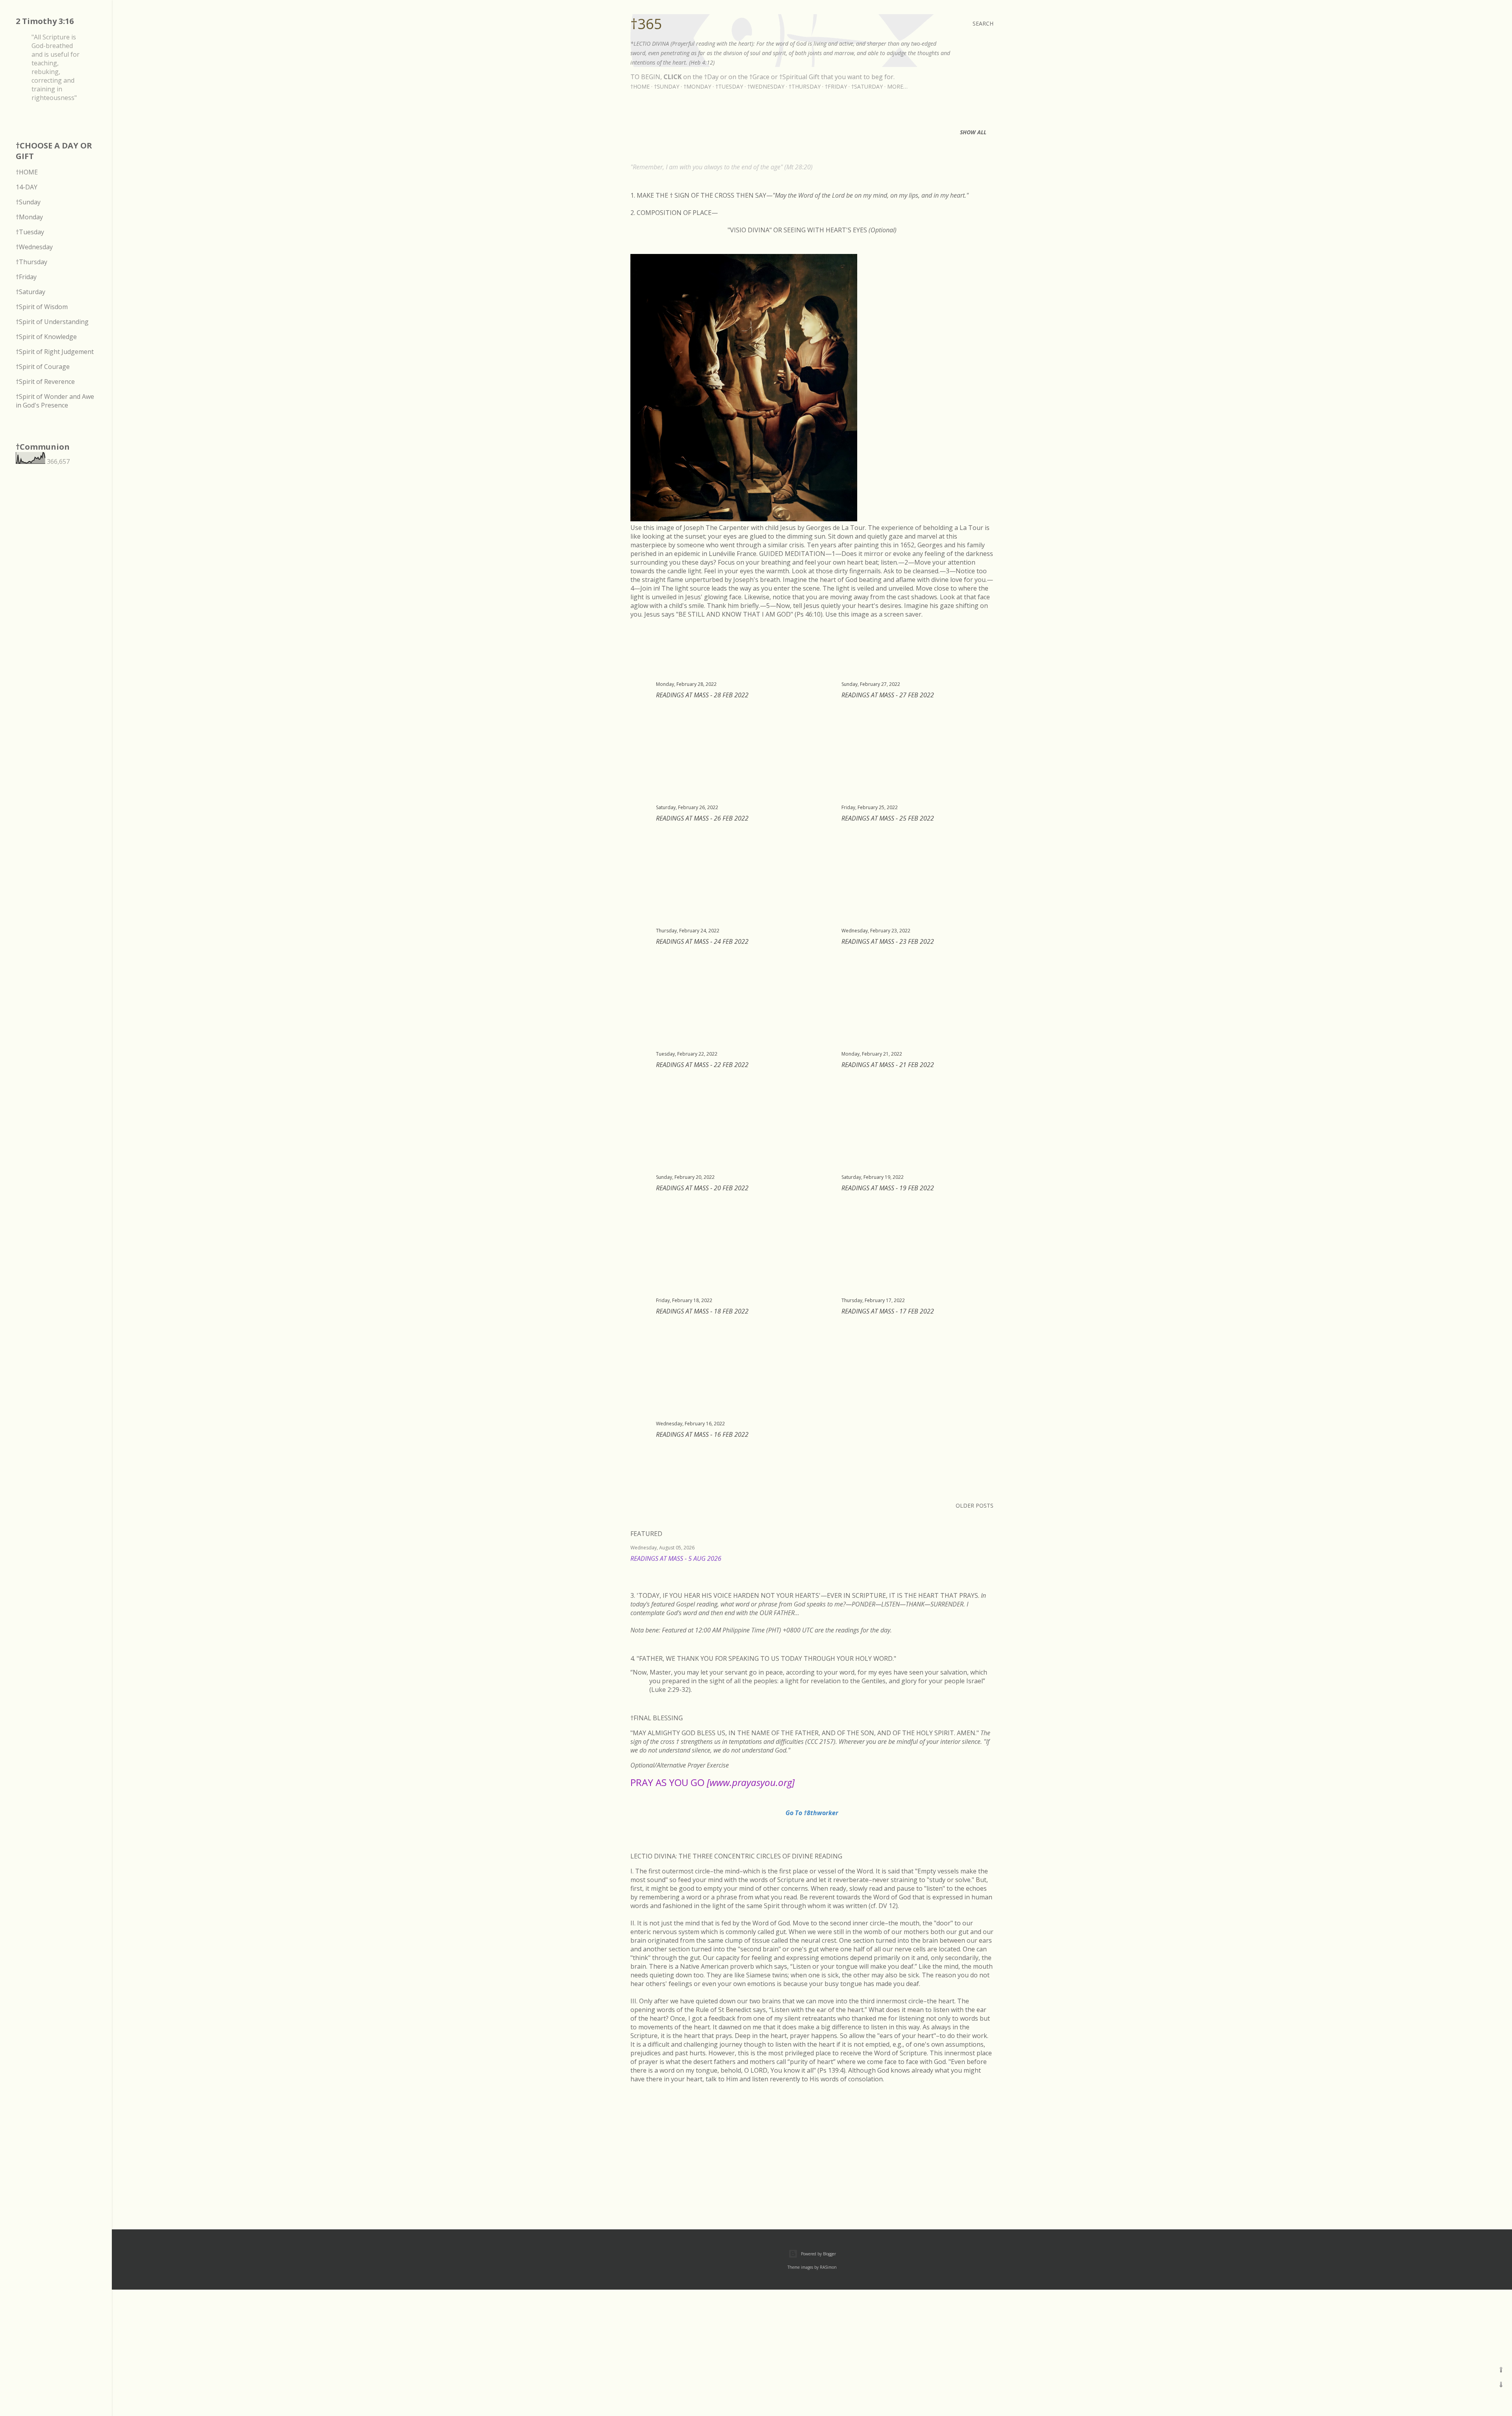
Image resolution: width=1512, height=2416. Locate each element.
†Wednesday (766, 86)
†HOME (27, 172)
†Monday (697, 86)
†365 (646, 24)
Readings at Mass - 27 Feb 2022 (888, 695)
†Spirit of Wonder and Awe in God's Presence (55, 401)
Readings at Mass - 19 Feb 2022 (888, 1188)
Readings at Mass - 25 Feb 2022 (888, 818)
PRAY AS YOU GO (712, 1782)
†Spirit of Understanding (52, 322)
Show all (973, 132)
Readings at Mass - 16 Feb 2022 (702, 1434)
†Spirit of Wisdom (42, 307)
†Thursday (805, 86)
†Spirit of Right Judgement (55, 352)
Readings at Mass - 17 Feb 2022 (888, 1311)
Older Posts (975, 1505)
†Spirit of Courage (43, 367)
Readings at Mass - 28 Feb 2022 (702, 695)
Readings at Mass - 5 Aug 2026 (676, 1558)
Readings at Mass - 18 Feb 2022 (702, 1311)
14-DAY (27, 187)
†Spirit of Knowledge (46, 337)
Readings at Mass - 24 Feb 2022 (702, 941)
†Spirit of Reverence (45, 382)
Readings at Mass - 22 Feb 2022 (702, 1065)
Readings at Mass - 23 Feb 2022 (888, 941)
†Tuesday (729, 86)
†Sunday (667, 86)
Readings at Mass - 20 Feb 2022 (702, 1188)
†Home (640, 86)
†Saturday (867, 86)
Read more (984, 1568)
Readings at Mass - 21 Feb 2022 (888, 1065)
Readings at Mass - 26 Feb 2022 (702, 818)
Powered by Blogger (818, 2254)
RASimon (828, 2267)
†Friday (836, 86)
